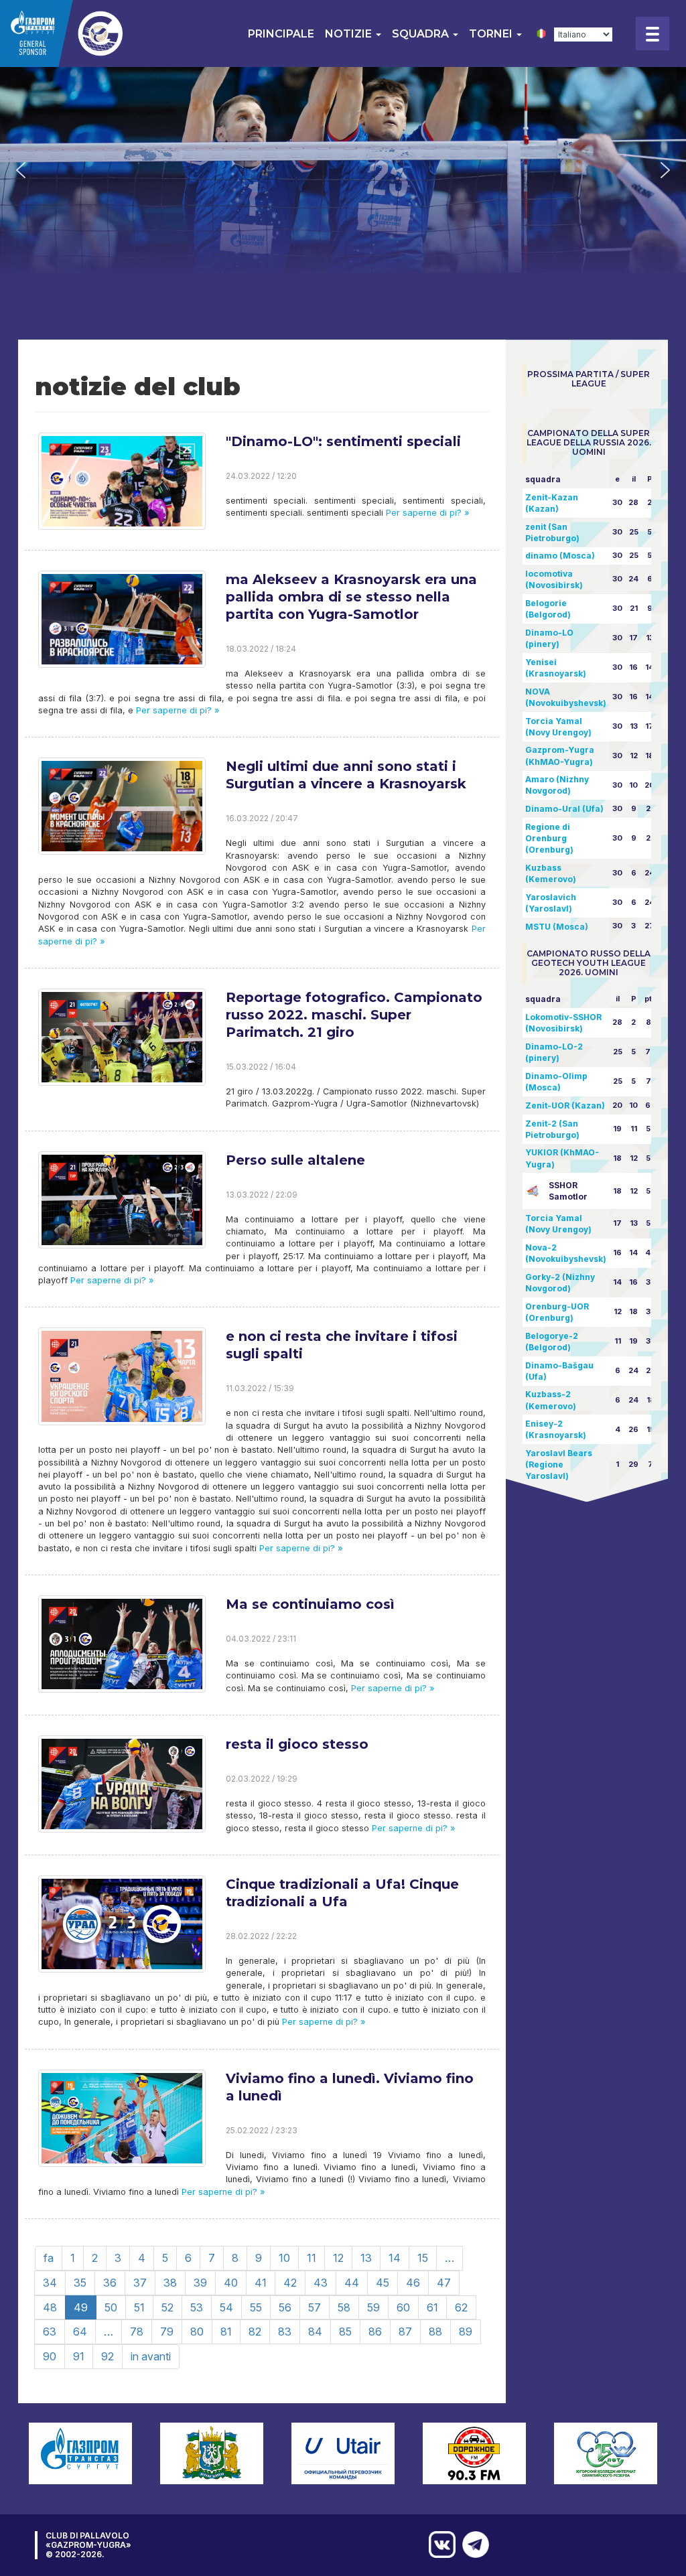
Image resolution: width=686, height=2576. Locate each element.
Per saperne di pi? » (426, 513)
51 (139, 2307)
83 (285, 2332)
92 (108, 2356)
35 (80, 2283)
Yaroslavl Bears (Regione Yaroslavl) (559, 1464)
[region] (343, 170)
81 (226, 2332)
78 (137, 2332)
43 (321, 2283)
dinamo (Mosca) (560, 556)
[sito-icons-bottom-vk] (439, 2545)
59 (373, 2307)
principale (281, 34)
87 (405, 2332)
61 (432, 2307)
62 (461, 2307)
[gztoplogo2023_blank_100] (93, 33)
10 (284, 2258)
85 (345, 2332)
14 (395, 2258)
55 (256, 2307)
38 (170, 2283)
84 (315, 2332)
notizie (350, 34)
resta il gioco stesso (297, 1744)
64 (80, 2332)
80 (197, 2332)
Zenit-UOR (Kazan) (565, 1105)
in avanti (151, 2356)
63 (50, 2332)
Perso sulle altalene (295, 1160)
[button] (21, 170)
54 (226, 2307)
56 (285, 2307)
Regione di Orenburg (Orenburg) (549, 838)
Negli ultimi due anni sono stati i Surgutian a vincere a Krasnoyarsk (346, 775)
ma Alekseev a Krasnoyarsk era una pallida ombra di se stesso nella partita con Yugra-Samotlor (351, 597)
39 (200, 2283)
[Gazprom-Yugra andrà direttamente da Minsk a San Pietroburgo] (472, 2545)
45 (383, 2283)
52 (167, 2307)
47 (444, 2283)
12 (338, 2258)
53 (197, 2307)
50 (111, 2307)
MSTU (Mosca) (557, 927)
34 (50, 2283)
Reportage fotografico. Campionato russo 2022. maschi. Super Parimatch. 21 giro (354, 1015)
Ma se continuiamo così (310, 1604)
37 (140, 2283)
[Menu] (653, 33)
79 (167, 2332)
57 (315, 2307)
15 (423, 2258)
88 (435, 2332)
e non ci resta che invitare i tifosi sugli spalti (342, 1345)
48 (50, 2307)
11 (312, 2258)
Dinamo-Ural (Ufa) (564, 809)
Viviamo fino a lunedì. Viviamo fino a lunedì (350, 2087)
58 (344, 2307)
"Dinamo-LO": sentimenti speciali (343, 441)
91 (79, 2356)
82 (255, 2332)
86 (375, 2332)
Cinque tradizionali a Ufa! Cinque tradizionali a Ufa (342, 1893)
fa (49, 2258)
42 (290, 2283)
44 (352, 2283)
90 (50, 2356)
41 (261, 2283)
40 (231, 2283)
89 (466, 2332)
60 (403, 2307)
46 (413, 2283)
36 (110, 2283)
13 (366, 2258)
